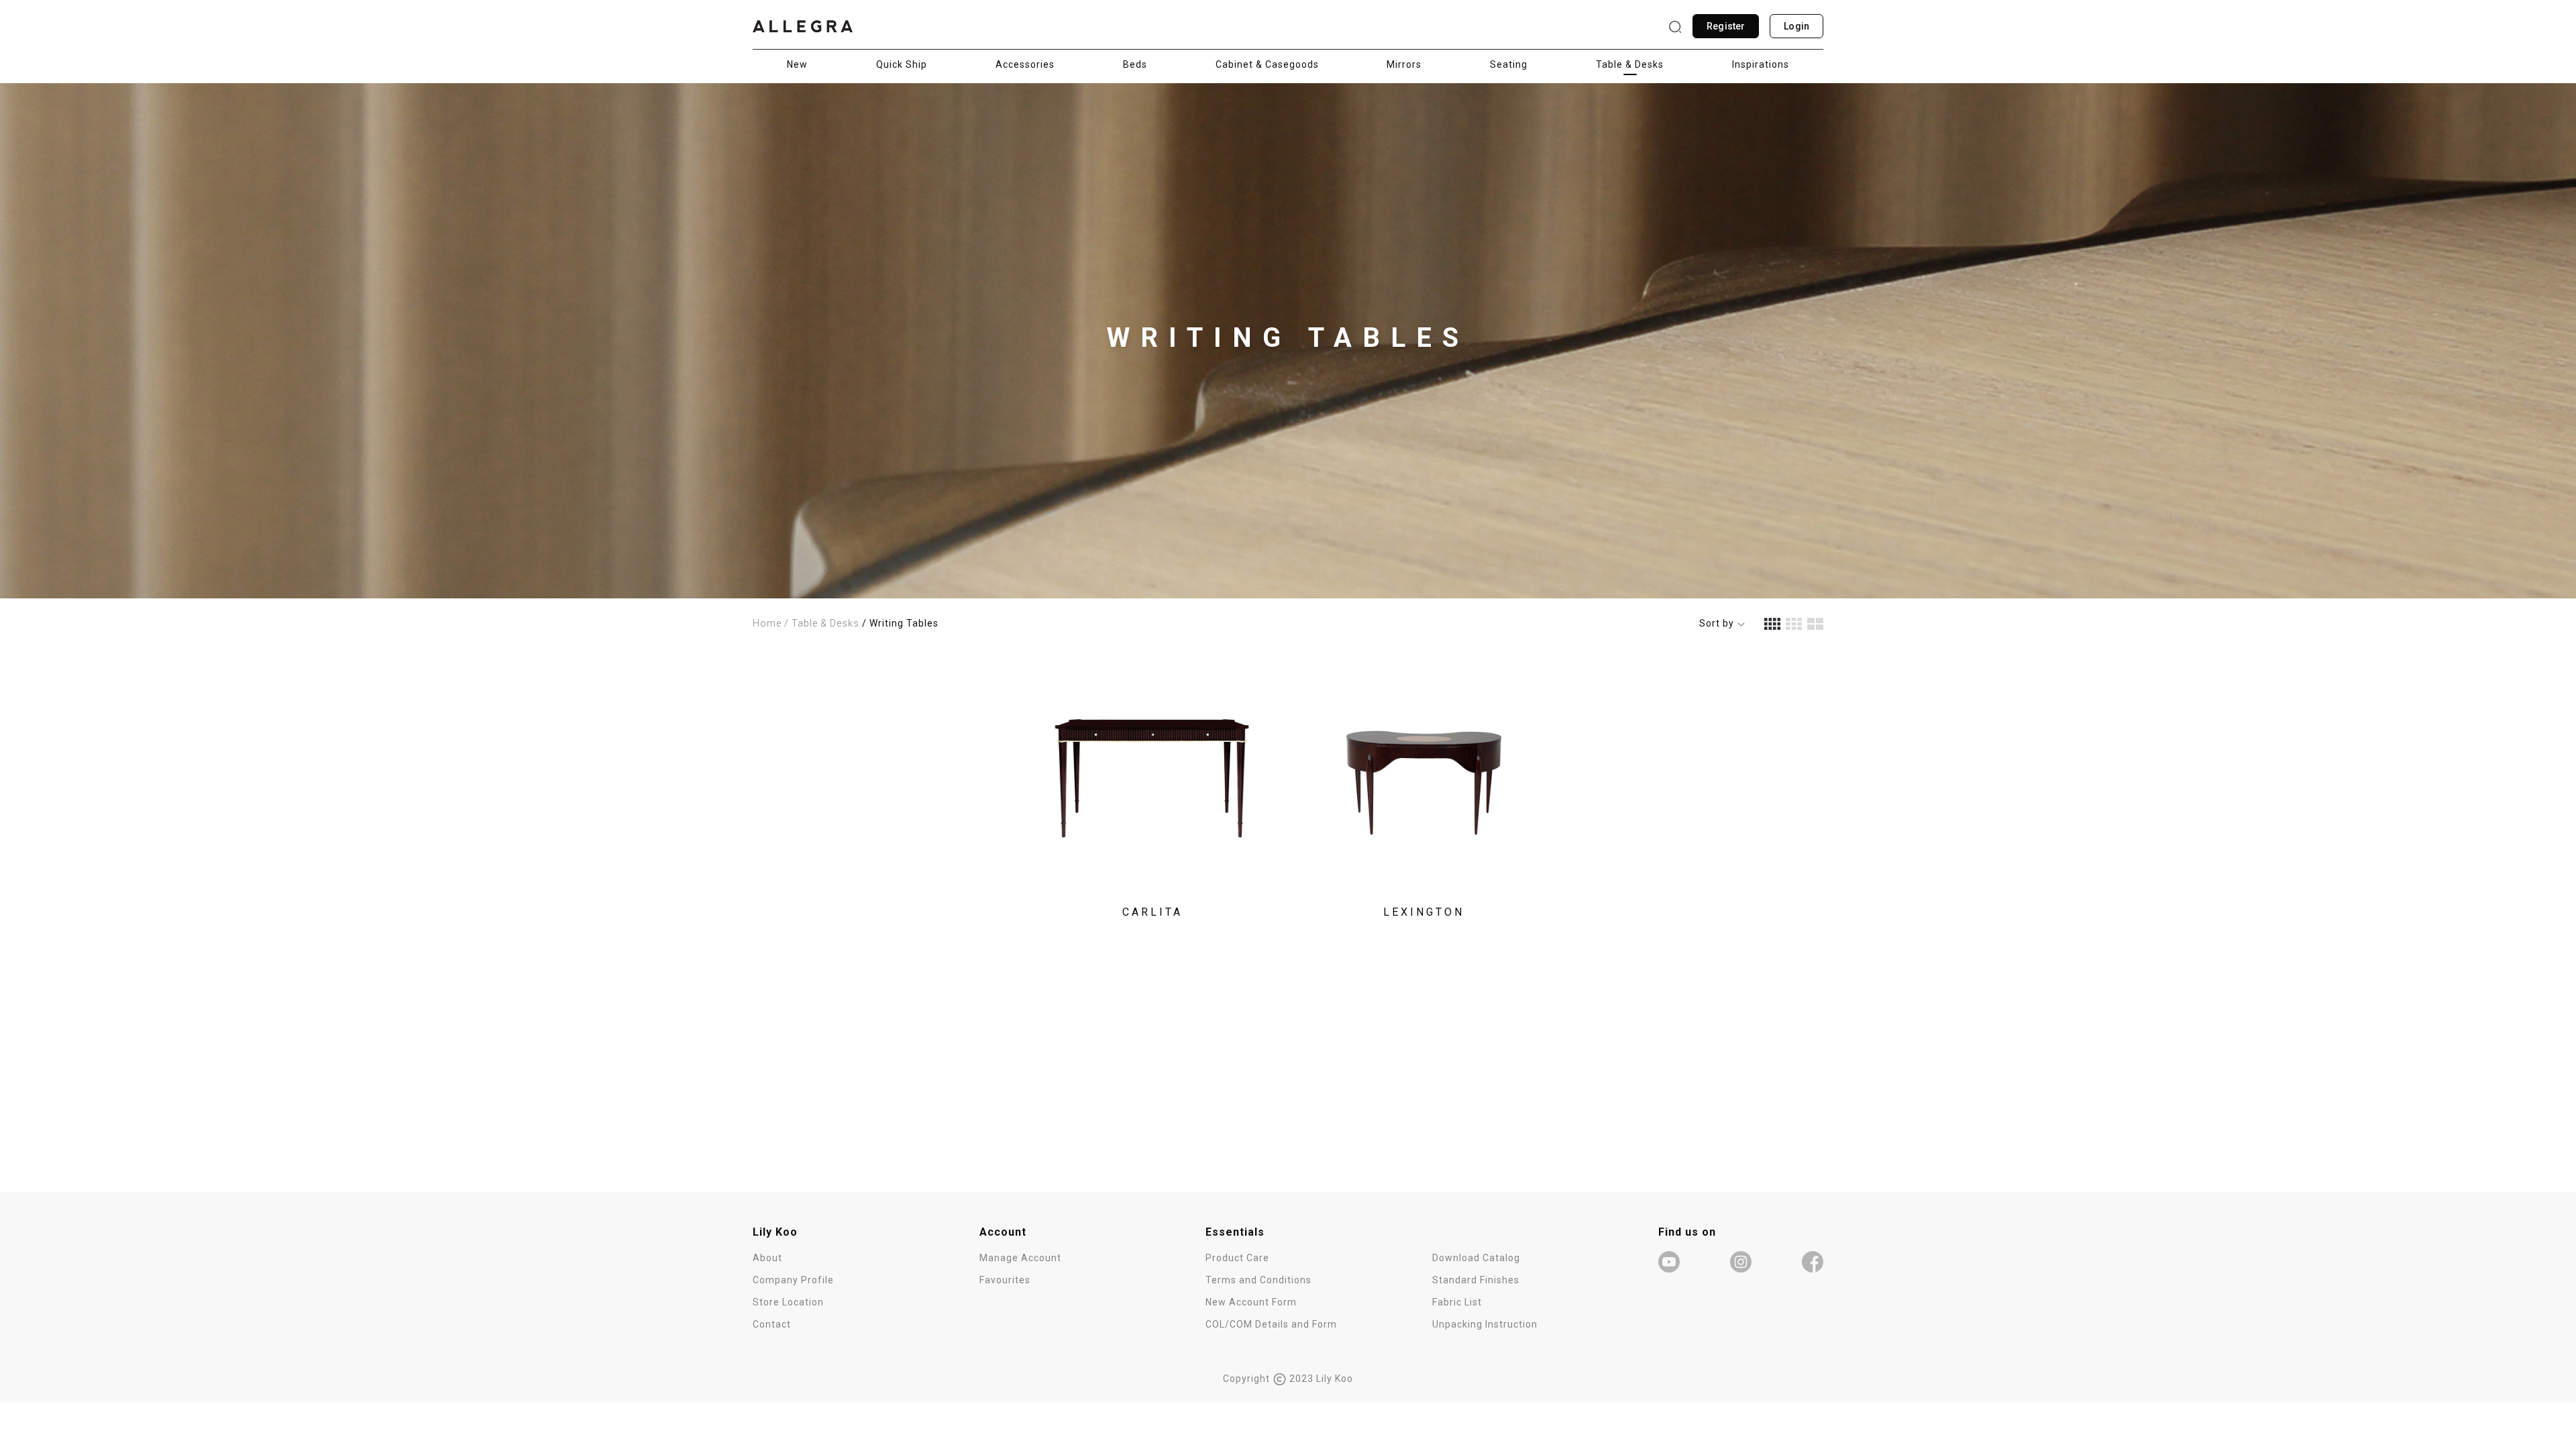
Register (1726, 26)
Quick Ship (902, 64)
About (767, 1258)
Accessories (1025, 64)
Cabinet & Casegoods (1267, 64)
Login (1796, 26)
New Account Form (1251, 1302)
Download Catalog (1476, 1258)
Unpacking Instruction (1485, 1324)
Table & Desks (1630, 64)
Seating (1509, 64)
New (797, 64)
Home (767, 623)
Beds (1135, 64)
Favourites (1005, 1280)
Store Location (788, 1302)
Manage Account (1020, 1258)
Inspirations (1761, 64)
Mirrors (1404, 64)
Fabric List (1457, 1302)
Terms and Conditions (1258, 1280)
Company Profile (793, 1280)
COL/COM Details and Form (1271, 1324)
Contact (772, 1324)
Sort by (1718, 623)
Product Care (1237, 1258)
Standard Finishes (1476, 1280)
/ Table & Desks (822, 623)
